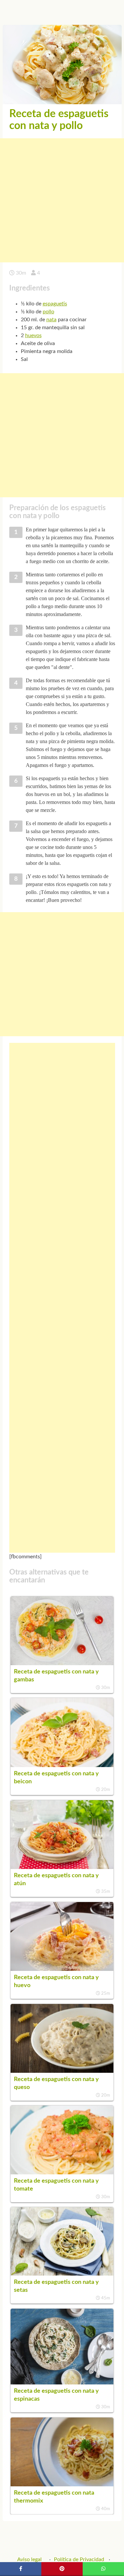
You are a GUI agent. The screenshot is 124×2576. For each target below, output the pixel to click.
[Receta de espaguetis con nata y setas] (62, 2274)
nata (51, 320)
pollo (48, 312)
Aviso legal (29, 2559)
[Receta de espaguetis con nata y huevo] (62, 1969)
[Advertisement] (62, 200)
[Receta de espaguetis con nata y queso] (62, 2071)
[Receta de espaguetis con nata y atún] (62, 1867)
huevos (33, 335)
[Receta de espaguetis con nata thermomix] (62, 2485)
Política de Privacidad (79, 2559)
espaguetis (55, 304)
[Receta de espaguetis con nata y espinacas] (62, 2383)
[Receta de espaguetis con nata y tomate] (62, 2173)
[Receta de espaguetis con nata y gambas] (62, 1664)
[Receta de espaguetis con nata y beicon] (62, 1765)
